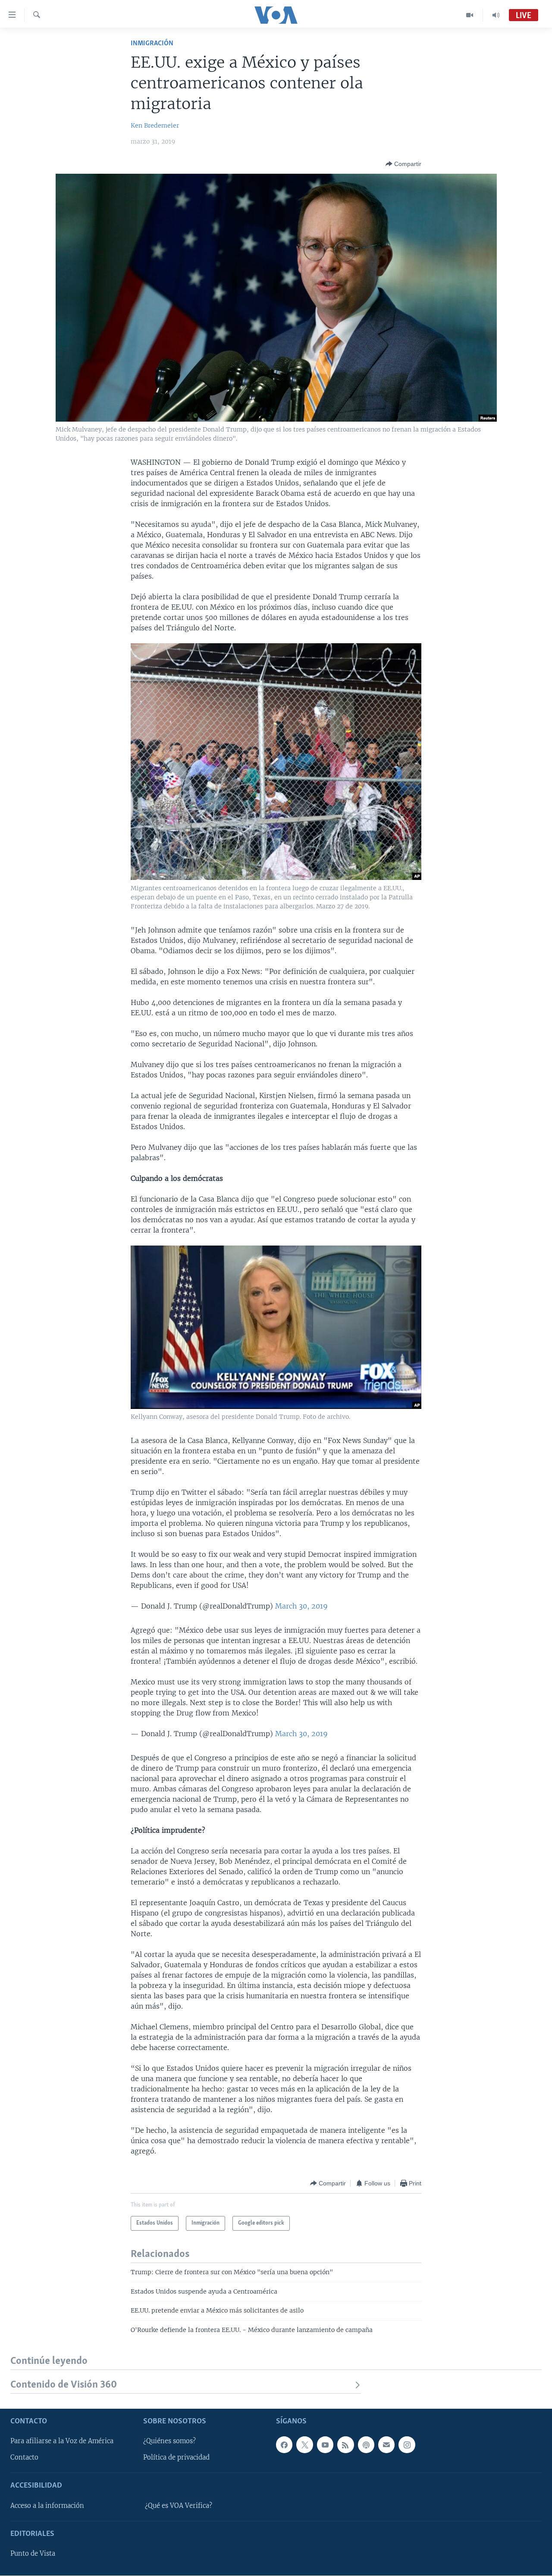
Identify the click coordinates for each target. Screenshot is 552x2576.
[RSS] (345, 2445)
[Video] (470, 15)
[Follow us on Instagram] (407, 2445)
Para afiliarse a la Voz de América (62, 2441)
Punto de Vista (33, 2554)
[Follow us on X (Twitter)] (304, 2445)
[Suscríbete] (386, 2445)
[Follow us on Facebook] (284, 2445)
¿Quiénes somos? (169, 2441)
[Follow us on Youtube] (325, 2445)
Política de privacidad (176, 2458)
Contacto (24, 2458)
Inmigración (152, 43)
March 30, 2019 (301, 1606)
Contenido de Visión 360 (64, 2385)
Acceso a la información (47, 2506)
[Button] (403, 164)
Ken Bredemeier (155, 125)
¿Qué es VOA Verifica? (179, 2506)
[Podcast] (366, 2445)
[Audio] (496, 15)
